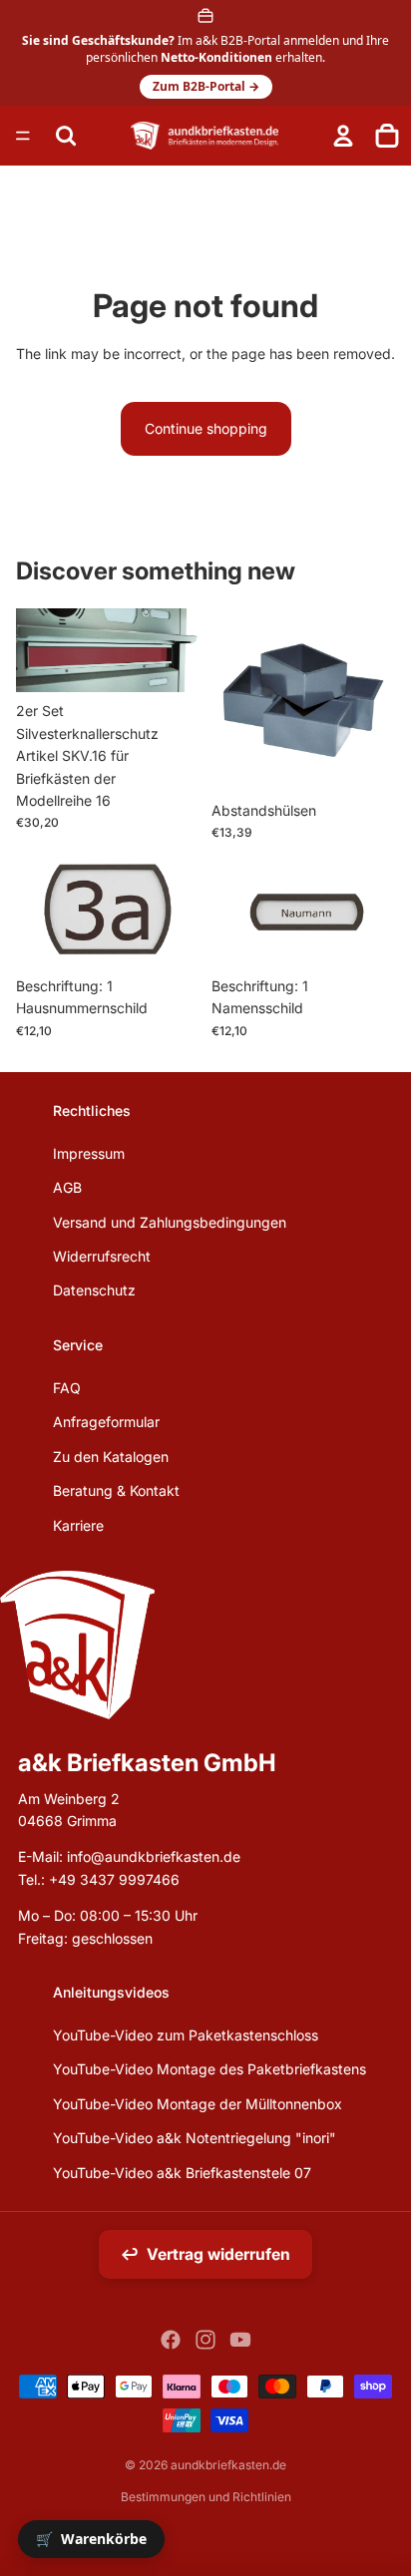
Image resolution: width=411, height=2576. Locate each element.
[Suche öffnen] (66, 136)
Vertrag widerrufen (205, 2254)
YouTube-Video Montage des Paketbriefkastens (209, 2069)
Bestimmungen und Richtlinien (206, 2497)
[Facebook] (171, 2340)
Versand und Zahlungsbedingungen (170, 1222)
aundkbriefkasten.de (228, 2465)
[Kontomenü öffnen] (343, 136)
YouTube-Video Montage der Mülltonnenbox (198, 2104)
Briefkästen (52, 192)
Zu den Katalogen (111, 1457)
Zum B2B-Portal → (206, 86)
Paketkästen (145, 192)
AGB (67, 1187)
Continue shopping (206, 428)
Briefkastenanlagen (319, 192)
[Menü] (23, 137)
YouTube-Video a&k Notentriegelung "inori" (195, 2138)
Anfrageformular (106, 1422)
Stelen (221, 192)
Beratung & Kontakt (116, 1490)
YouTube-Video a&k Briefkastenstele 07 (182, 2173)
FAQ (67, 1388)
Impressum (89, 1153)
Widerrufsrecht (102, 1256)
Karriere (78, 1525)
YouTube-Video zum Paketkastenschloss (186, 2035)
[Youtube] (240, 2340)
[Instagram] (205, 2340)
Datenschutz (94, 1290)
